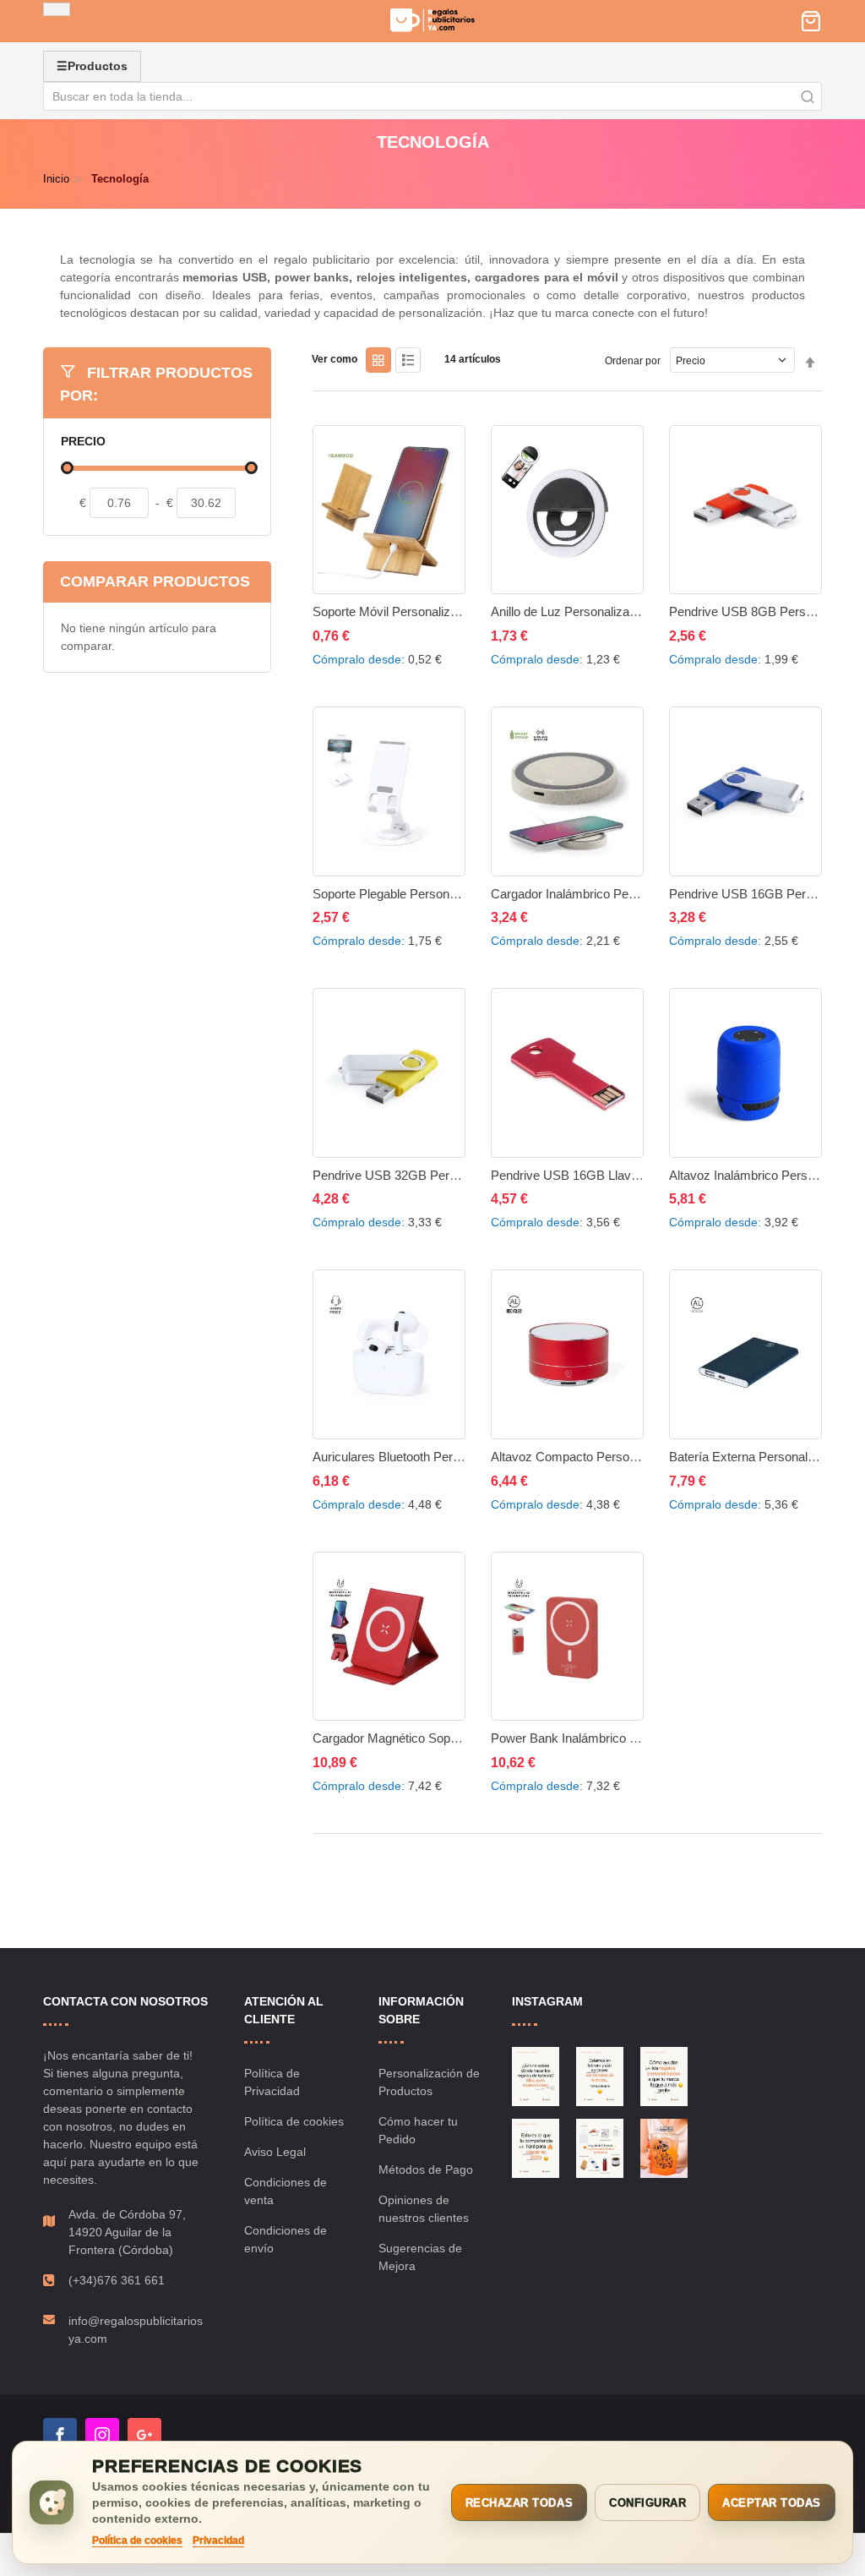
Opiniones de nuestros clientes (424, 2209)
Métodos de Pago (426, 2169)
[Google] (144, 2435)
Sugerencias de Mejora (420, 2257)
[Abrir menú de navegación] (57, 9)
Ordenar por (633, 361)
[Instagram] (102, 2435)
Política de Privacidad (272, 2082)
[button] (334, 632)
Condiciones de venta (286, 2191)
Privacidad (218, 2541)
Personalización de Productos (429, 2082)
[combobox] (432, 96)
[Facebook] (60, 2435)
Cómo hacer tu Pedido (418, 2130)
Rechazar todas (519, 2503)
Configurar (647, 2503)
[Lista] (408, 360)
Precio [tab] (83, 442)
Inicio (56, 179)
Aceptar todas (772, 2503)
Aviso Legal (275, 2152)
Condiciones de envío (286, 2239)
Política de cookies (294, 2121)
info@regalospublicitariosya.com (136, 2330)
